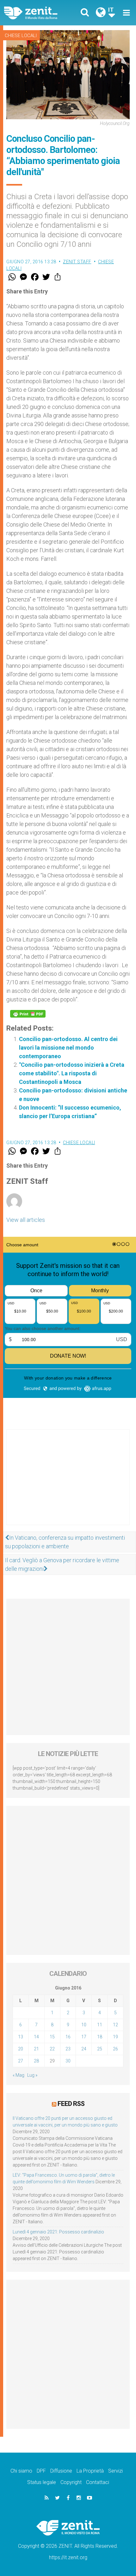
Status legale (42, 2482)
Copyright (71, 2482)
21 (36, 2049)
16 (68, 2037)
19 (115, 2037)
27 (21, 2061)
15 (52, 2037)
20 (21, 2049)
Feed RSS (71, 2104)
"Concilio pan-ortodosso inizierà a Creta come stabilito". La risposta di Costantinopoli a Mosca (72, 1073)
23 (68, 2049)
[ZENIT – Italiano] (38, 13)
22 (52, 2049)
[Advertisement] (68, 1484)
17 (84, 2037)
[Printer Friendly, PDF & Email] (28, 1014)
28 (36, 2061)
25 (100, 2049)
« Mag (19, 2075)
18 (100, 2037)
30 (68, 2061)
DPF (41, 2471)
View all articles (26, 1220)
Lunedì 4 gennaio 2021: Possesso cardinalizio (58, 2232)
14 (36, 2037)
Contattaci (98, 2482)
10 (84, 2025)
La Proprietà (90, 2471)
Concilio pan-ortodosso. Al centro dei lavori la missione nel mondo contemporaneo (68, 1048)
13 (21, 2037)
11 (100, 2025)
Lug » (32, 2075)
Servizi (115, 2471)
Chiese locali (21, 36)
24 (84, 2049)
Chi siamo (21, 2471)
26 (115, 2049)
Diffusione (61, 2471)
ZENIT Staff (77, 262)
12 (115, 2025)
